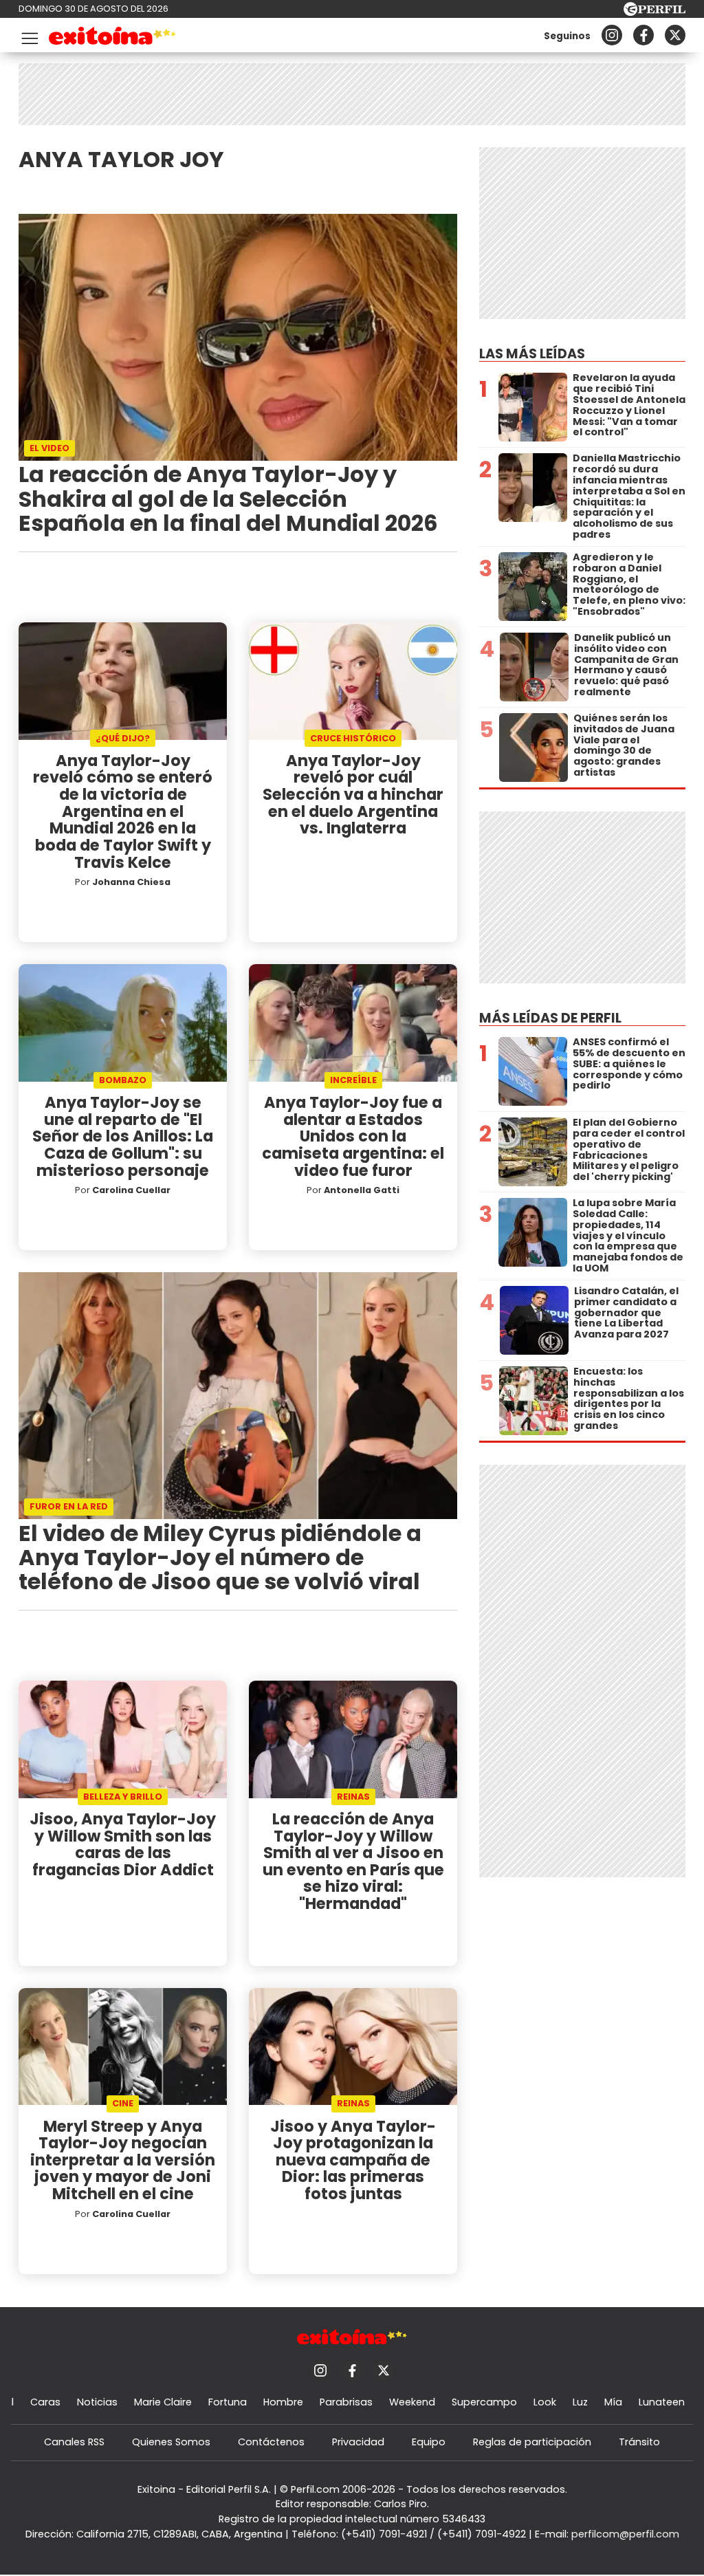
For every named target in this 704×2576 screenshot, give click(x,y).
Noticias (97, 2402)
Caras (45, 2402)
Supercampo (484, 2402)
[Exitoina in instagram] (612, 35)
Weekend (412, 2402)
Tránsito (639, 2442)
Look (545, 2402)
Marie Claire (163, 2402)
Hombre (283, 2402)
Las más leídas (532, 354)
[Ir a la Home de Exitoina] (112, 38)
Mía (613, 2402)
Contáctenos (271, 2442)
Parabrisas (346, 2402)
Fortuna (228, 2402)
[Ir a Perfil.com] (654, 12)
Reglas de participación (532, 2442)
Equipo (429, 2442)
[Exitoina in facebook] (643, 35)
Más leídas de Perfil (550, 1018)
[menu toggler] (28, 35)
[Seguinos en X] (675, 35)
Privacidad (358, 2442)
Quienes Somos (171, 2442)
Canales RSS (74, 2442)
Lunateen (662, 2402)
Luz (580, 2402)
